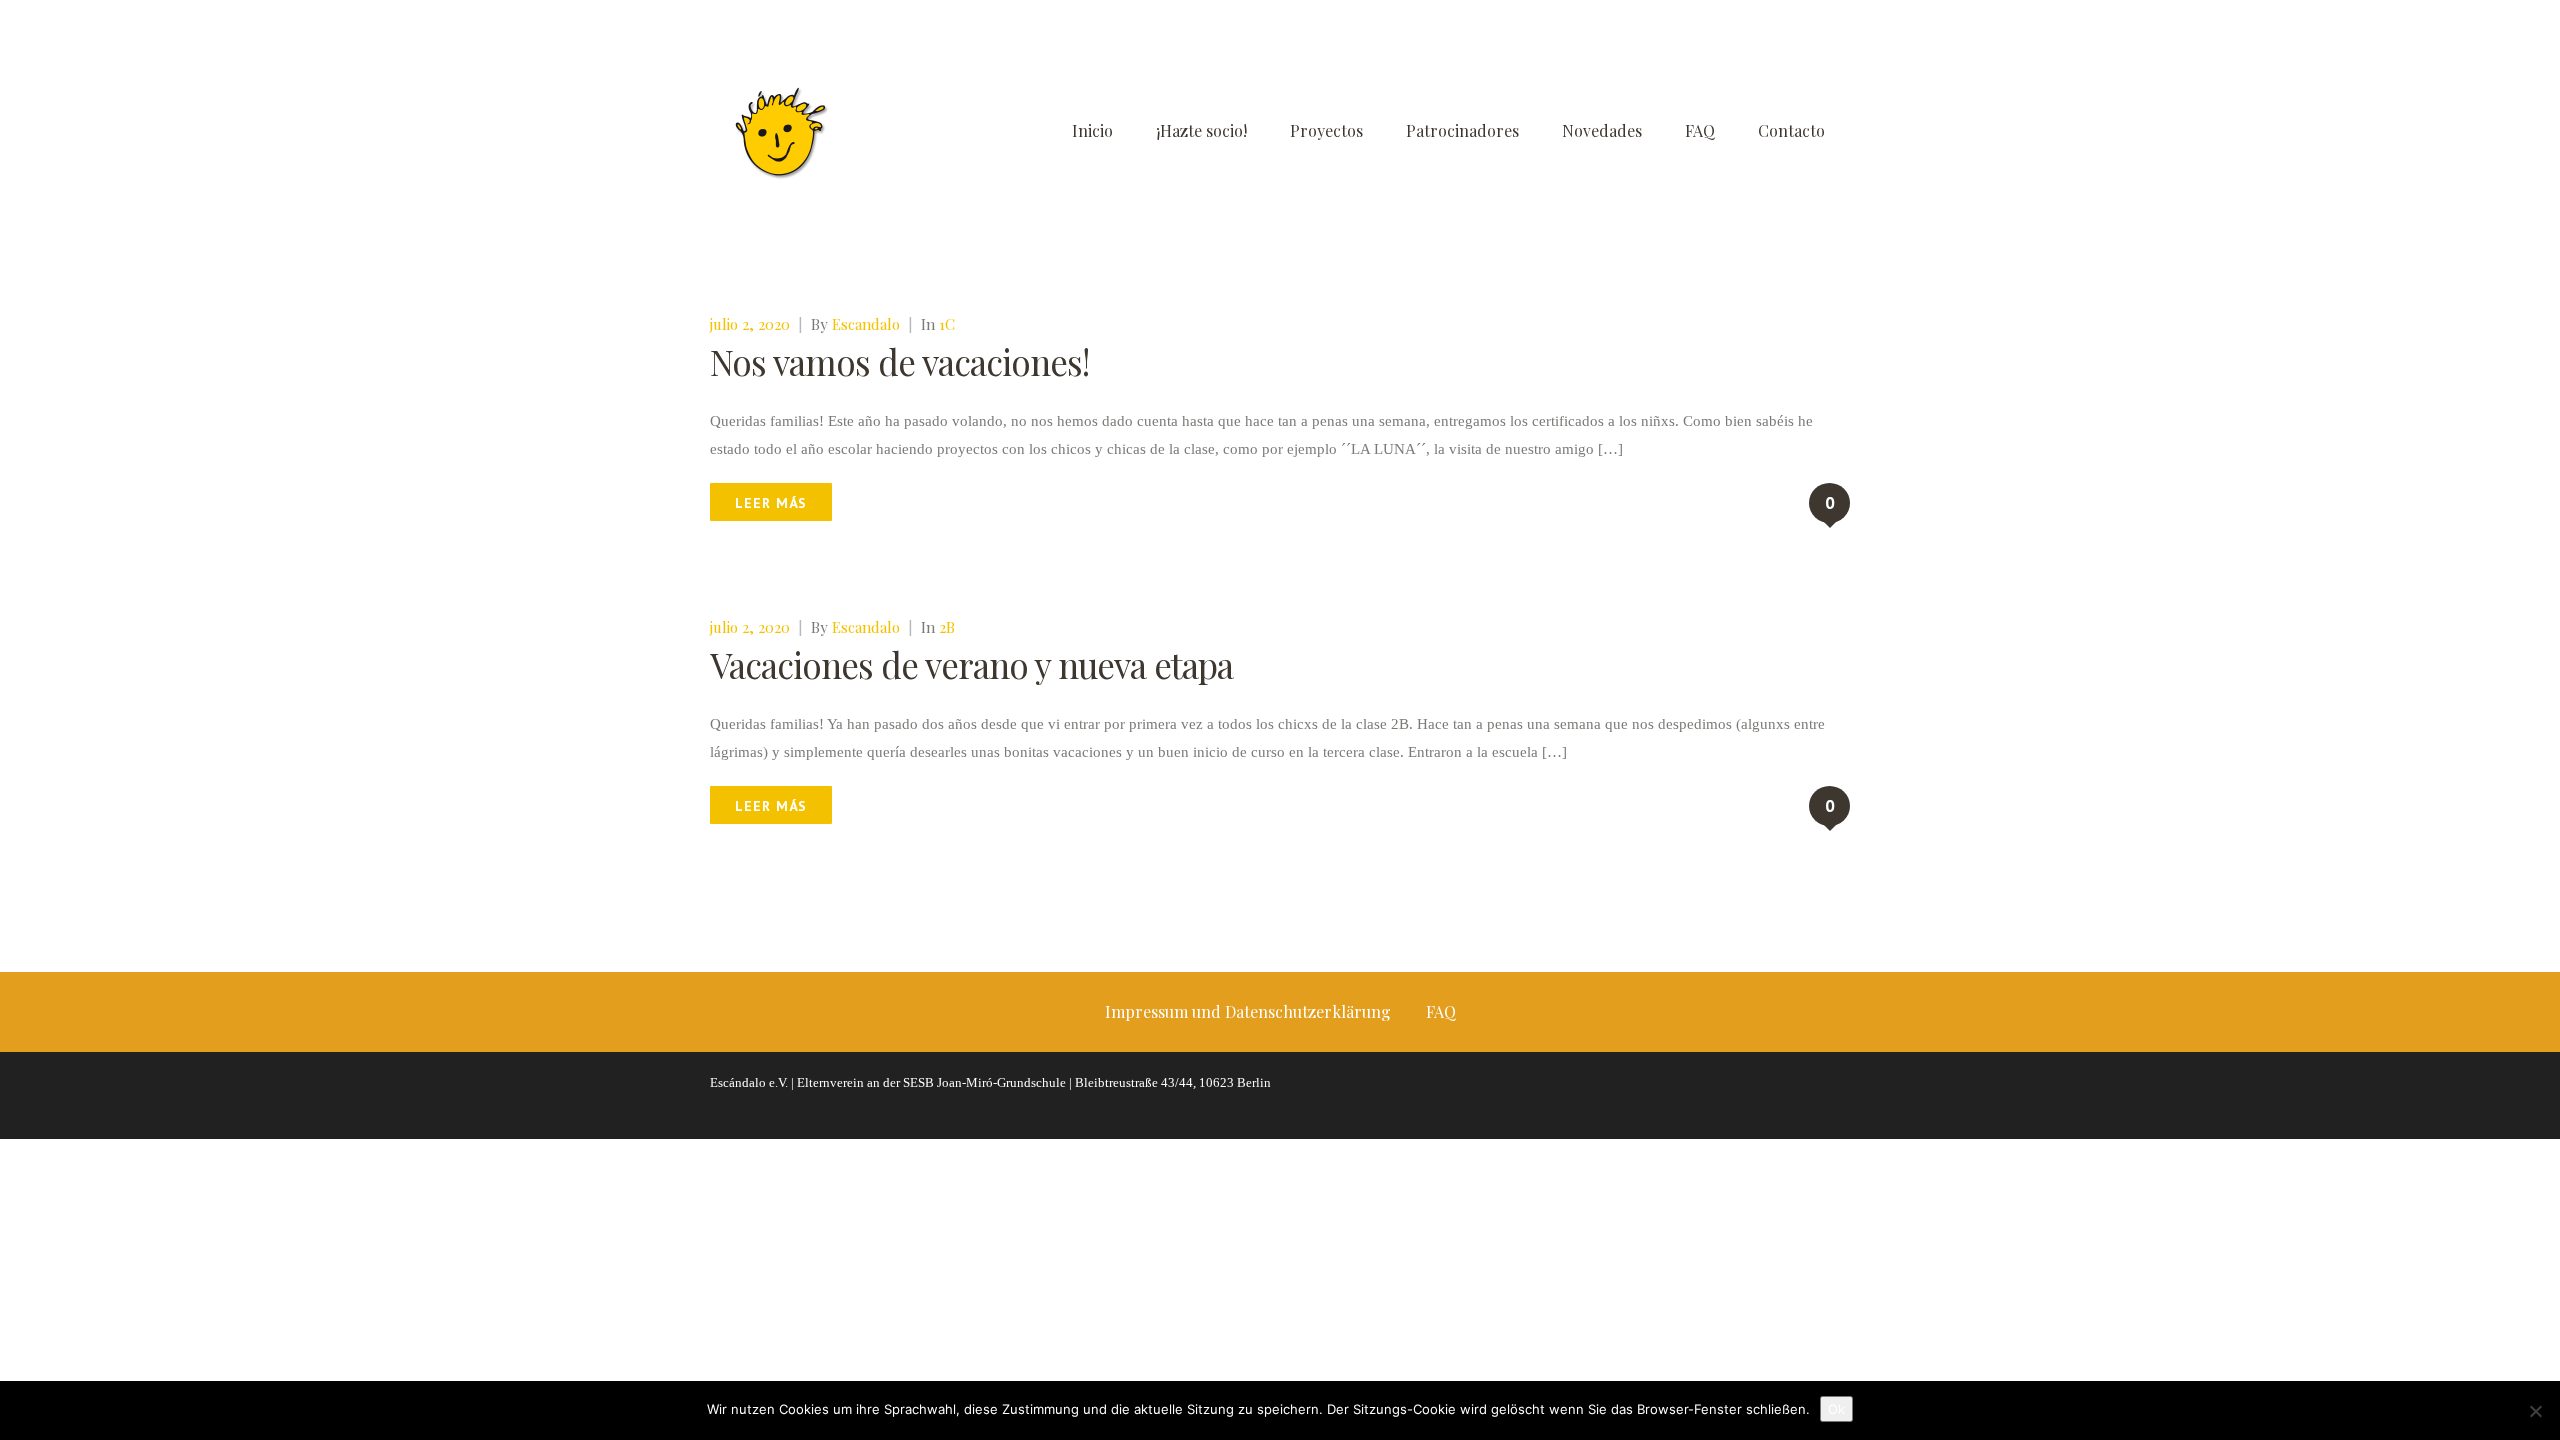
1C (947, 324)
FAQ (1700, 130)
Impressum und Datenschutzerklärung (1248, 1011)
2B (947, 627)
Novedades (1602, 130)
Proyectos (1326, 130)
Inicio (1092, 130)
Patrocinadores (1462, 130)
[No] (2535, 1411)
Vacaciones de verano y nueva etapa (971, 664)
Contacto (1791, 130)
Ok (1836, 1409)
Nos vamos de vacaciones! (899, 361)
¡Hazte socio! (1201, 130)
